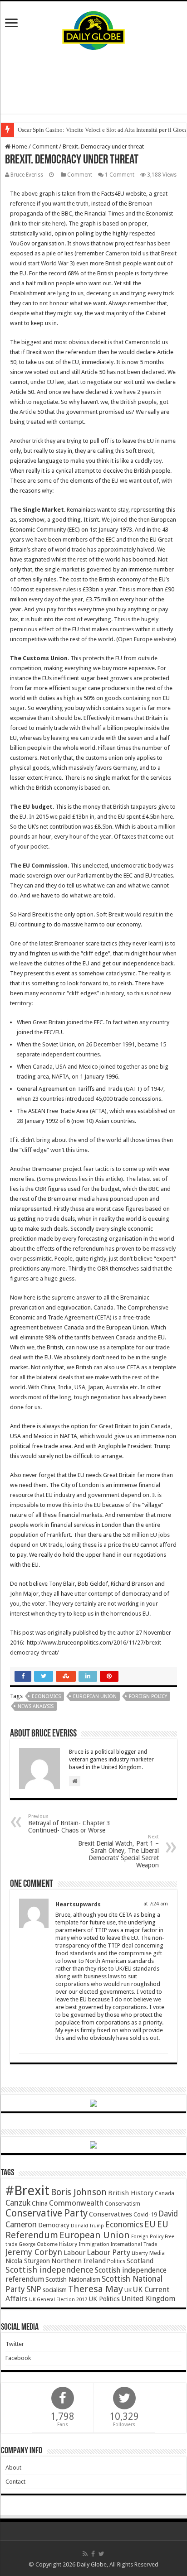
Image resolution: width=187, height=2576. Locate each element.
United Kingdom (148, 2299)
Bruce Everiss (27, 175)
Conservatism (123, 2204)
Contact (15, 2482)
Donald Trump (87, 2226)
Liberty (140, 2253)
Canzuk (18, 2203)
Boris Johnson (79, 2192)
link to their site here (38, 223)
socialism (55, 2290)
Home (19, 146)
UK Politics (104, 2299)
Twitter (15, 2344)
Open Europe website (146, 639)
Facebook (18, 2358)
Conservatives (111, 2214)
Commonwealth (76, 2203)
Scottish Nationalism (73, 2279)
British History (131, 2193)
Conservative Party (47, 2213)
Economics (46, 1696)
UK (128, 2290)
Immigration (94, 2244)
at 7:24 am (156, 1904)
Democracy (54, 2225)
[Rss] (85, 2554)
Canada (165, 2193)
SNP (34, 2289)
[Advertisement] (93, 82)
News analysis (36, 1706)
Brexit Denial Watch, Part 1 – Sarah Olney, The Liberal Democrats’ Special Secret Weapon (118, 1851)
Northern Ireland (79, 2261)
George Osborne (38, 2244)
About (13, 2468)
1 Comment (120, 175)
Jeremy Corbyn (34, 2252)
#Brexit (27, 2191)
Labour (74, 2253)
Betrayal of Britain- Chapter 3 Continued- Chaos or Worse (69, 1824)
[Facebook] (93, 2554)
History (68, 2244)
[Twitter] (101, 2554)
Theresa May (96, 2289)
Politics (116, 2261)
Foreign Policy (148, 1696)
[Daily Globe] (93, 29)
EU (150, 2224)
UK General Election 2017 (58, 2300)
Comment (45, 146)
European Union (95, 1696)
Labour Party (108, 2252)
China (40, 2203)
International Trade (134, 2244)
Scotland (140, 2261)
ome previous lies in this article (81, 1179)
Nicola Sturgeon (28, 2261)
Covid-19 (145, 2214)
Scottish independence (49, 2270)
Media (157, 2253)
